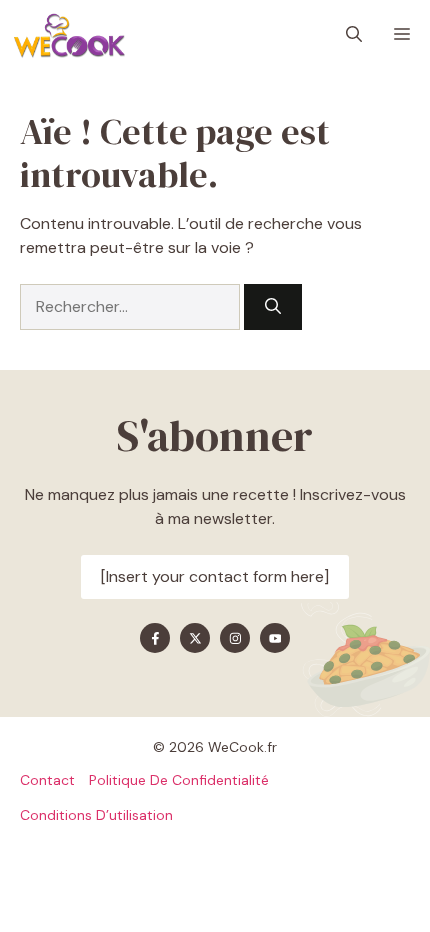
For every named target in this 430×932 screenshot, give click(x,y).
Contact (47, 780)
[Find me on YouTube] (275, 638)
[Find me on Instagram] (235, 638)
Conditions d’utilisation (96, 815)
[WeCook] (69, 35)
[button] (354, 35)
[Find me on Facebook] (155, 638)
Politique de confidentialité (179, 780)
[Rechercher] (273, 307)
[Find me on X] (195, 638)
